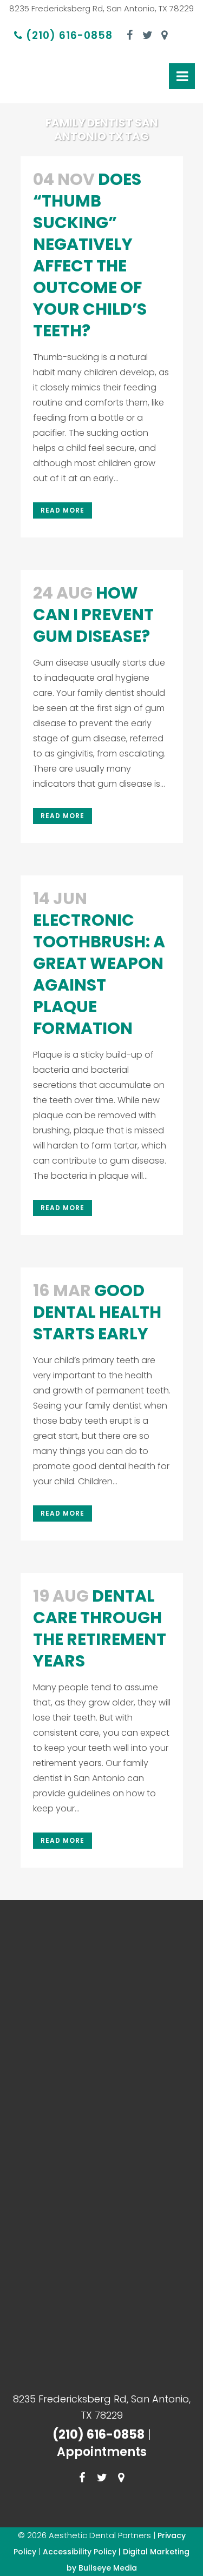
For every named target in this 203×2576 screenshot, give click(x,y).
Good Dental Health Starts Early (97, 1312)
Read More (63, 510)
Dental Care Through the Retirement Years (100, 1628)
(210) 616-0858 (68, 35)
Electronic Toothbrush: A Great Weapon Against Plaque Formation (99, 974)
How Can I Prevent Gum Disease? (93, 615)
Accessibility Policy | (83, 2552)
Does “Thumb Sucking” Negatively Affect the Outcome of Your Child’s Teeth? (90, 255)
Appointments (102, 2452)
